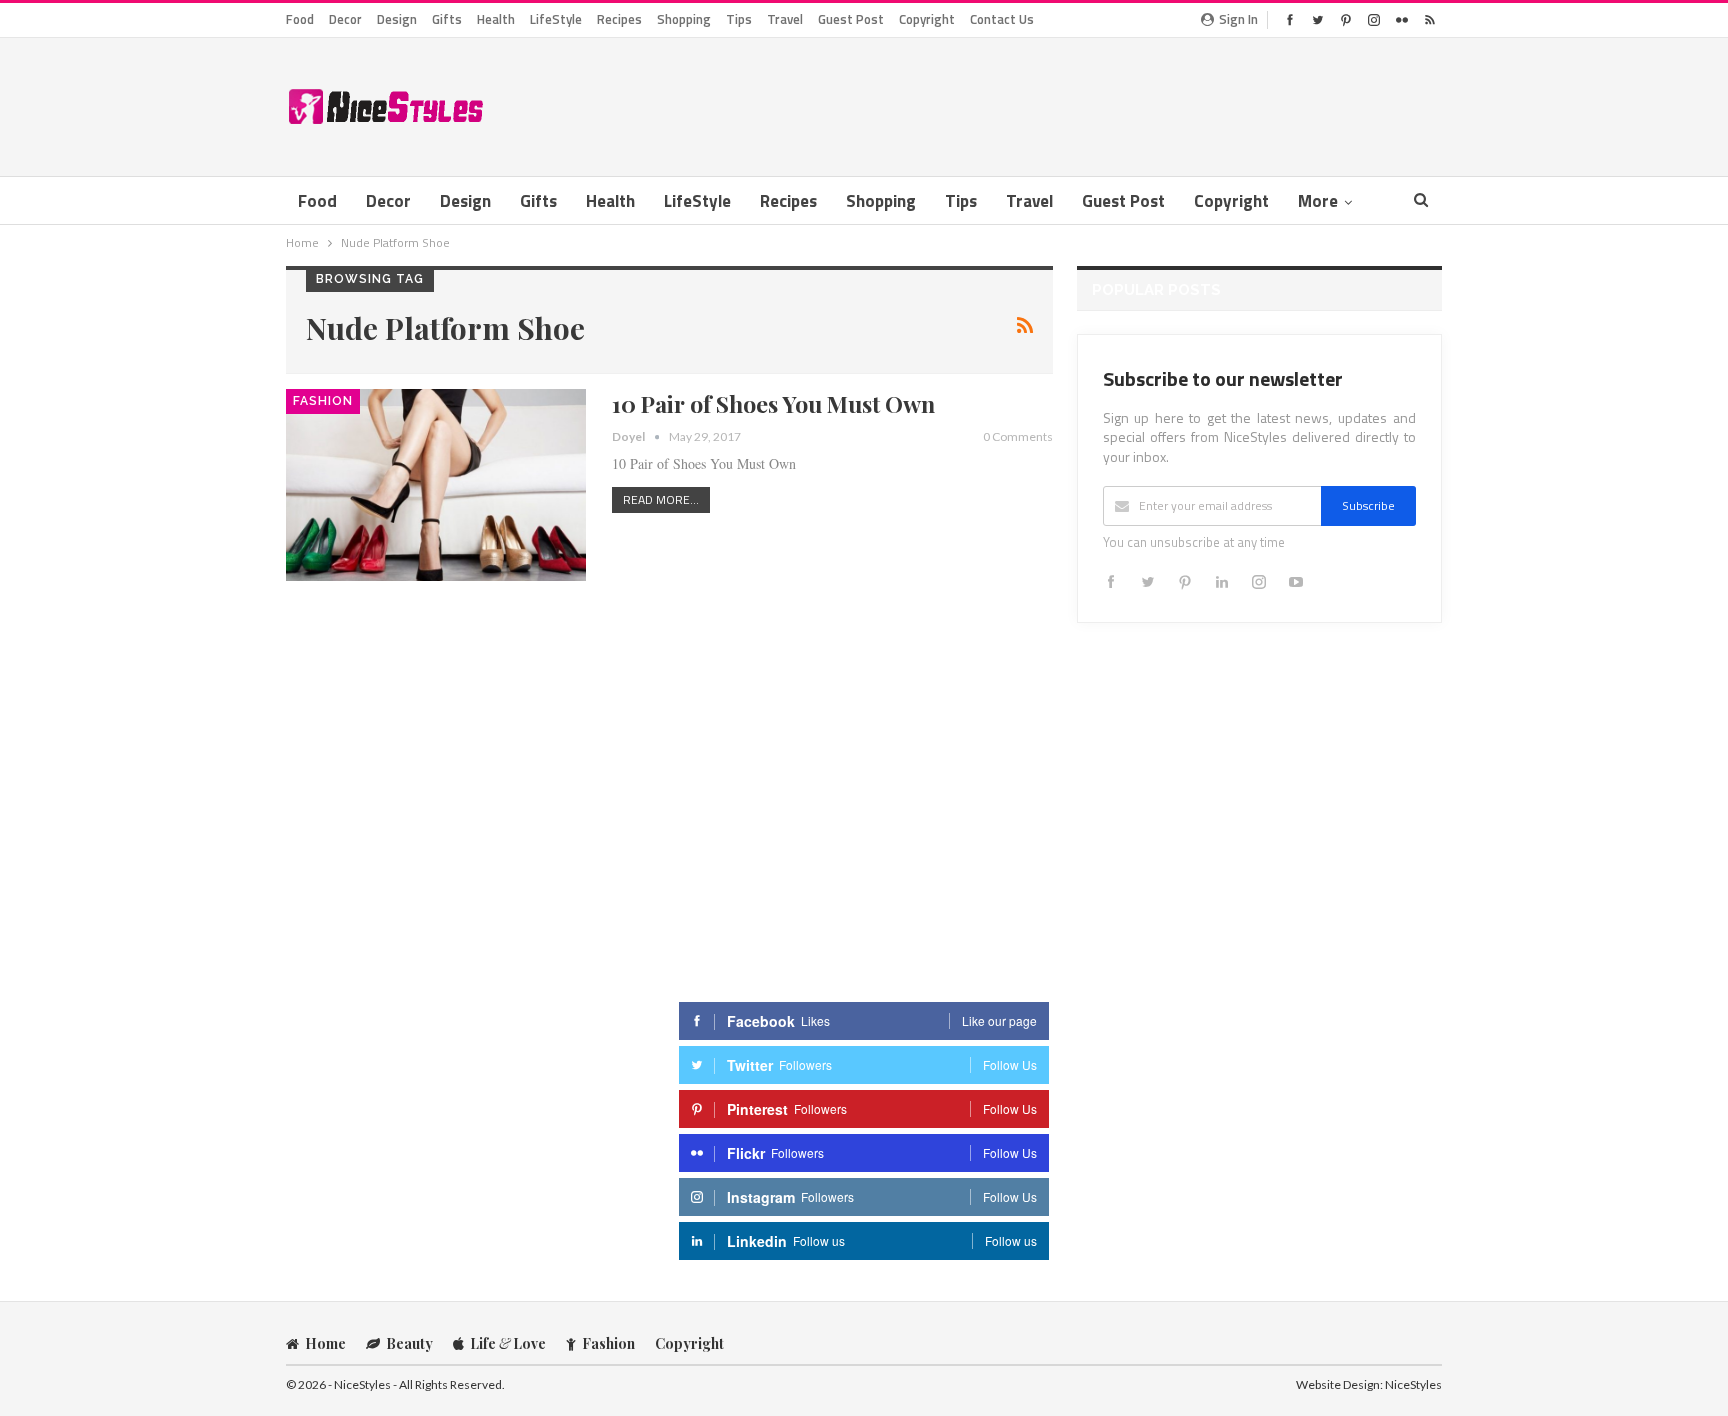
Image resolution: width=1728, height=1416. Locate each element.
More (1318, 201)
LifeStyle (556, 19)
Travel (785, 19)
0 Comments (1018, 436)
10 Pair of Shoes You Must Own (773, 403)
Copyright (927, 19)
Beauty (409, 1343)
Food (300, 19)
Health (496, 19)
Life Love (508, 1343)
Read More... (661, 499)
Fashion (323, 401)
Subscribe (1368, 505)
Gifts (447, 19)
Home (325, 1343)
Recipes (619, 19)
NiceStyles (1413, 1384)
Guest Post (851, 19)
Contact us (1002, 19)
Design (397, 19)
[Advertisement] (1078, 103)
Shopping (684, 19)
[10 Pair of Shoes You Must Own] (436, 485)
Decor (345, 19)
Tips (739, 19)
